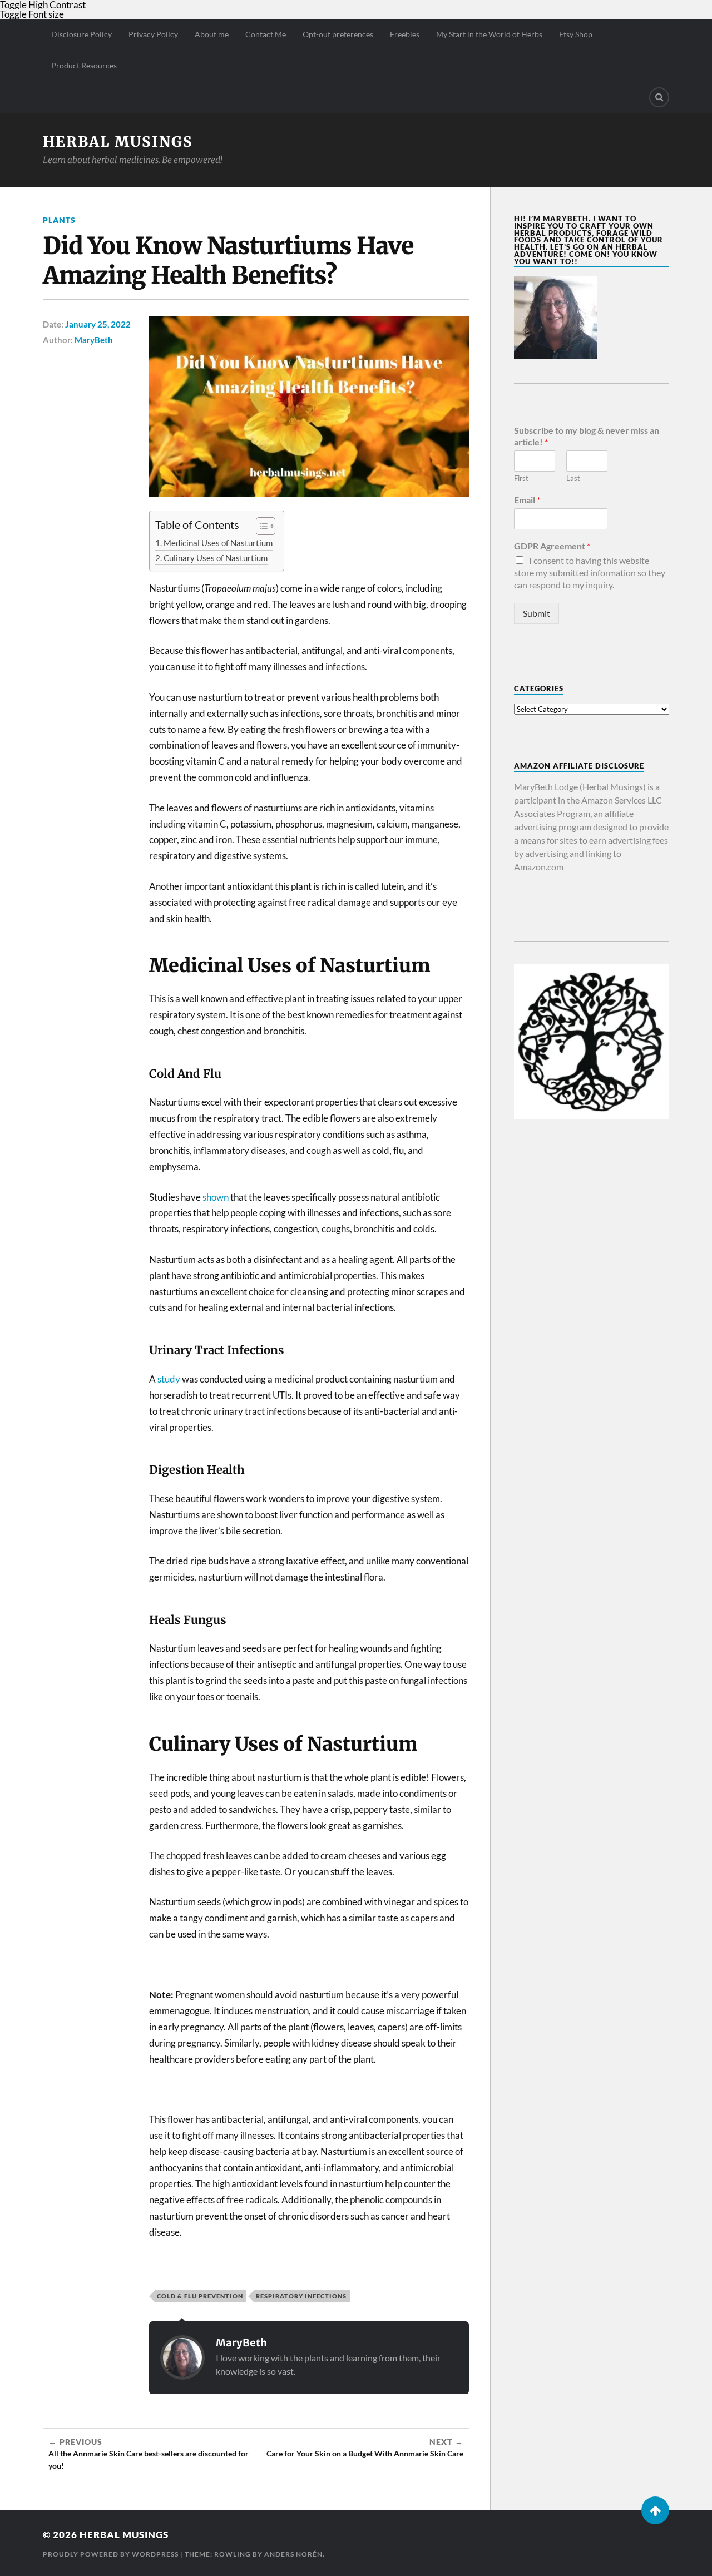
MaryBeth (94, 340)
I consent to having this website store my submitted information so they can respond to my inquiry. (590, 573)
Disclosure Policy (81, 34)
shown (216, 1197)
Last (573, 478)
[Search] (659, 97)
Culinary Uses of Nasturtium (216, 558)
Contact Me (266, 34)
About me (212, 34)
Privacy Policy (153, 34)
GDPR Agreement (552, 546)
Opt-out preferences (338, 34)
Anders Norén (293, 2554)
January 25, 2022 (98, 324)
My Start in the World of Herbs (489, 34)
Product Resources (84, 65)
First (521, 478)
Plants (59, 220)
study (169, 1379)
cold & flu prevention (200, 2296)
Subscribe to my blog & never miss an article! (587, 436)
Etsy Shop (576, 34)
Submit (537, 613)
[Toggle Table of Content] (260, 526)
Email (527, 500)
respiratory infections (301, 2296)
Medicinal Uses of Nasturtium (218, 543)
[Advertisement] (592, 1332)
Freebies (405, 34)
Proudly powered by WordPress (111, 2554)
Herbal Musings (118, 142)
